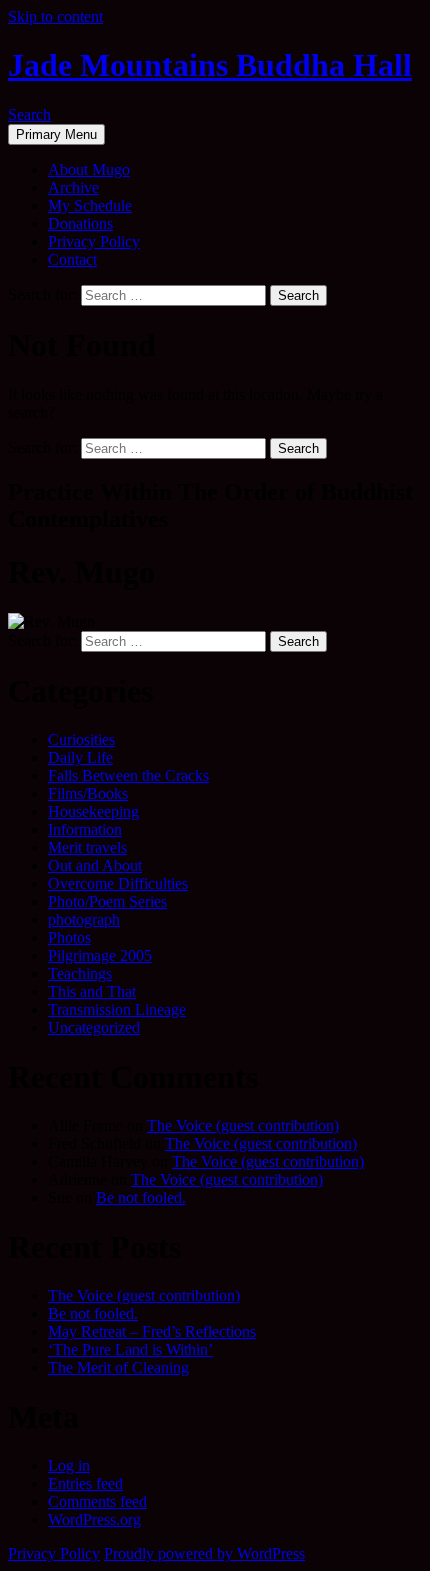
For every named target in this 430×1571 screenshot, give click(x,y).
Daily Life (80, 757)
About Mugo (89, 169)
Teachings (80, 973)
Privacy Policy (94, 241)
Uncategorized (94, 1027)
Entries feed (85, 1483)
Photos (69, 937)
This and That (92, 991)
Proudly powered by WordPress (204, 1553)
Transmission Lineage (117, 1009)
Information (85, 829)
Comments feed (97, 1501)
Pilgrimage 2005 (100, 955)
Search (29, 114)
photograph (84, 919)
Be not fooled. (141, 1197)
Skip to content (55, 16)
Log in (69, 1465)
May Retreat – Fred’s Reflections (152, 1331)
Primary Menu (56, 134)
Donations (80, 223)
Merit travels (87, 847)
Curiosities (81, 739)
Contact (72, 259)
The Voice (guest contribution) (243, 1125)
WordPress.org (94, 1519)
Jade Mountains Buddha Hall (210, 65)
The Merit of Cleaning (118, 1367)
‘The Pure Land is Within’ (130, 1349)
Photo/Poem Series (107, 901)
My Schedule (90, 205)
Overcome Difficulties (118, 883)
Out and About (95, 865)
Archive (73, 187)
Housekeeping (93, 811)
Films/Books (88, 793)
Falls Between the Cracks (128, 775)
